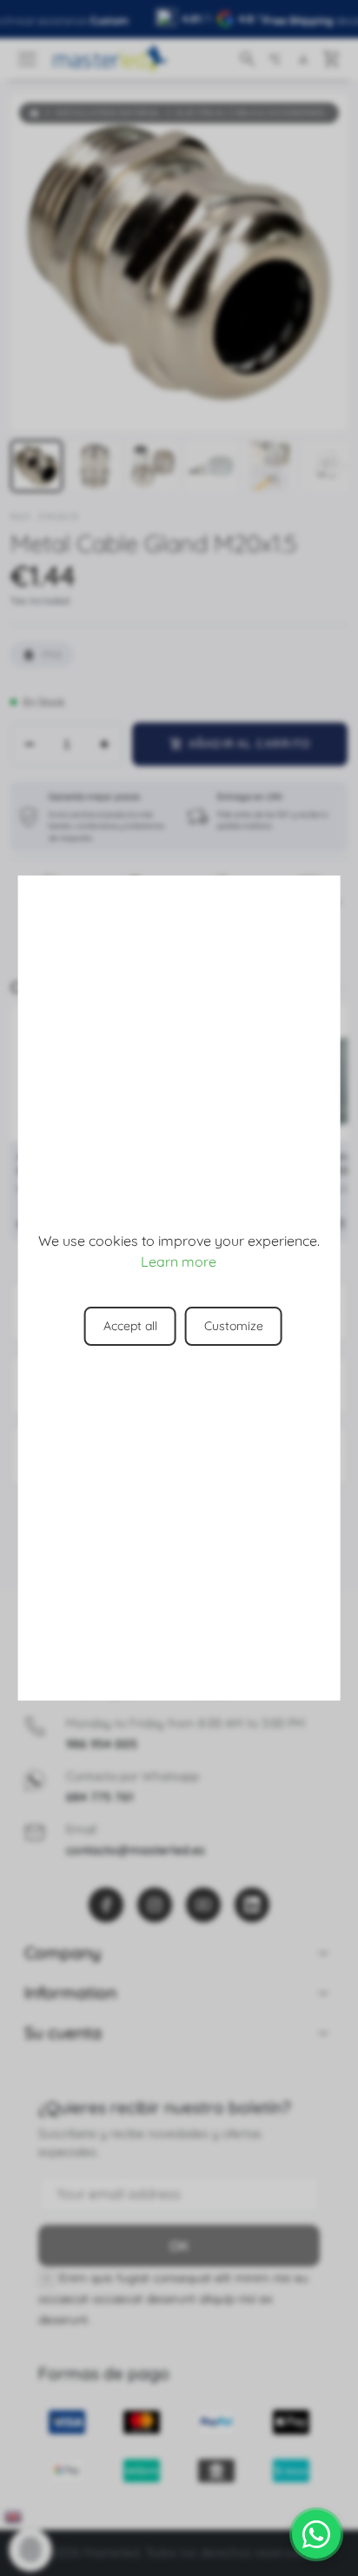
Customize (234, 1326)
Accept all (130, 1326)
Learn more (179, 1261)
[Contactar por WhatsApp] (316, 2534)
